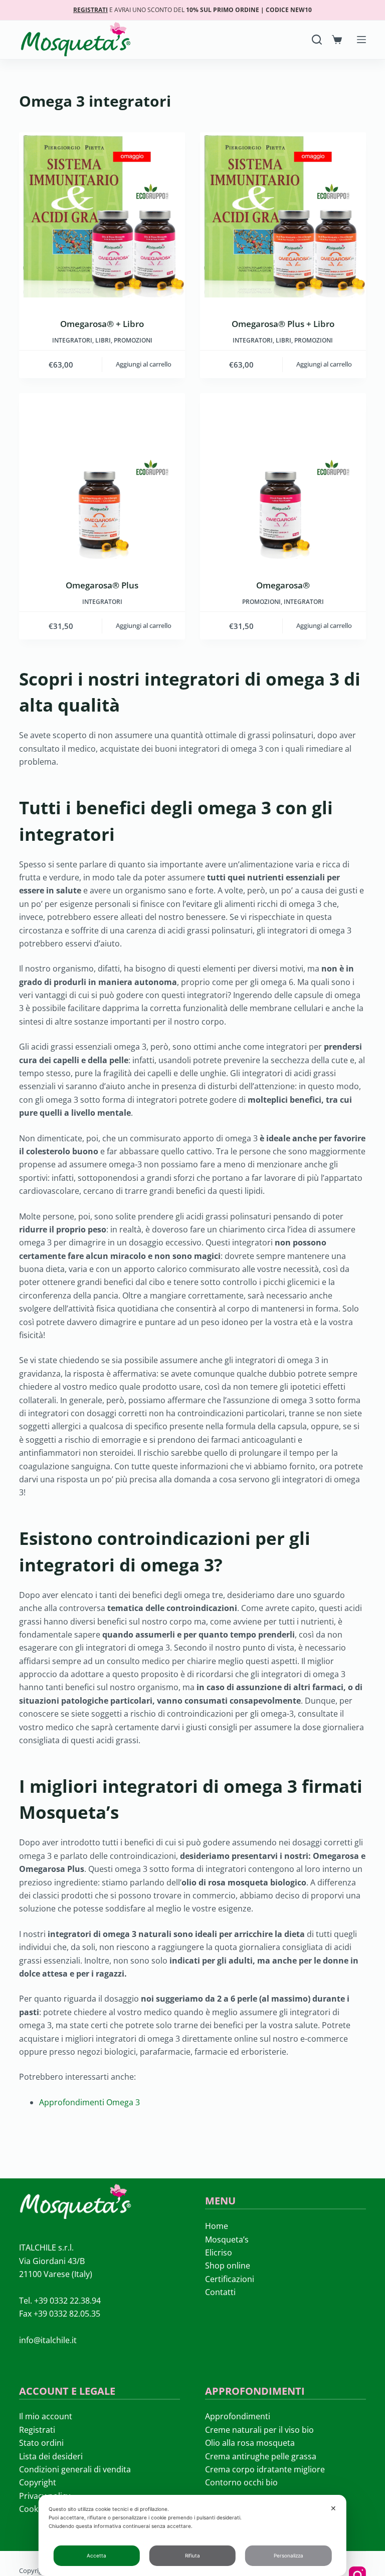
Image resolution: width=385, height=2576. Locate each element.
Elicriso (219, 2252)
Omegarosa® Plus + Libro (283, 324)
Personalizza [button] (288, 2555)
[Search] (317, 40)
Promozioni (133, 340)
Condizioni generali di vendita (75, 2469)
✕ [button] (333, 2508)
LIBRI (103, 340)
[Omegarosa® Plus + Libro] (283, 215)
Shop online (228, 2266)
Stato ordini (41, 2443)
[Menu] (361, 40)
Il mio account (46, 2416)
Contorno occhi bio (241, 2482)
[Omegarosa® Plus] (102, 476)
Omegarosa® (283, 585)
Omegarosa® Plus (102, 585)
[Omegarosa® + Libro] (102, 215)
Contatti (220, 2292)
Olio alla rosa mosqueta (250, 2443)
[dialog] (192, 2535)
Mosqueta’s (227, 2239)
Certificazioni (230, 2279)
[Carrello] (337, 40)
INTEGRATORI (72, 340)
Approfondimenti (238, 2416)
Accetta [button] (97, 2555)
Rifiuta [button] (192, 2555)
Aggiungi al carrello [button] (144, 364)
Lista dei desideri (51, 2456)
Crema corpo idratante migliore (265, 2469)
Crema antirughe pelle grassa (261, 2456)
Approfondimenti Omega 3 (89, 2102)
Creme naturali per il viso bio (259, 2430)
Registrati (37, 2430)
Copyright (38, 2482)
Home (217, 2226)
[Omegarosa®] (283, 476)
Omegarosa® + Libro (102, 324)
